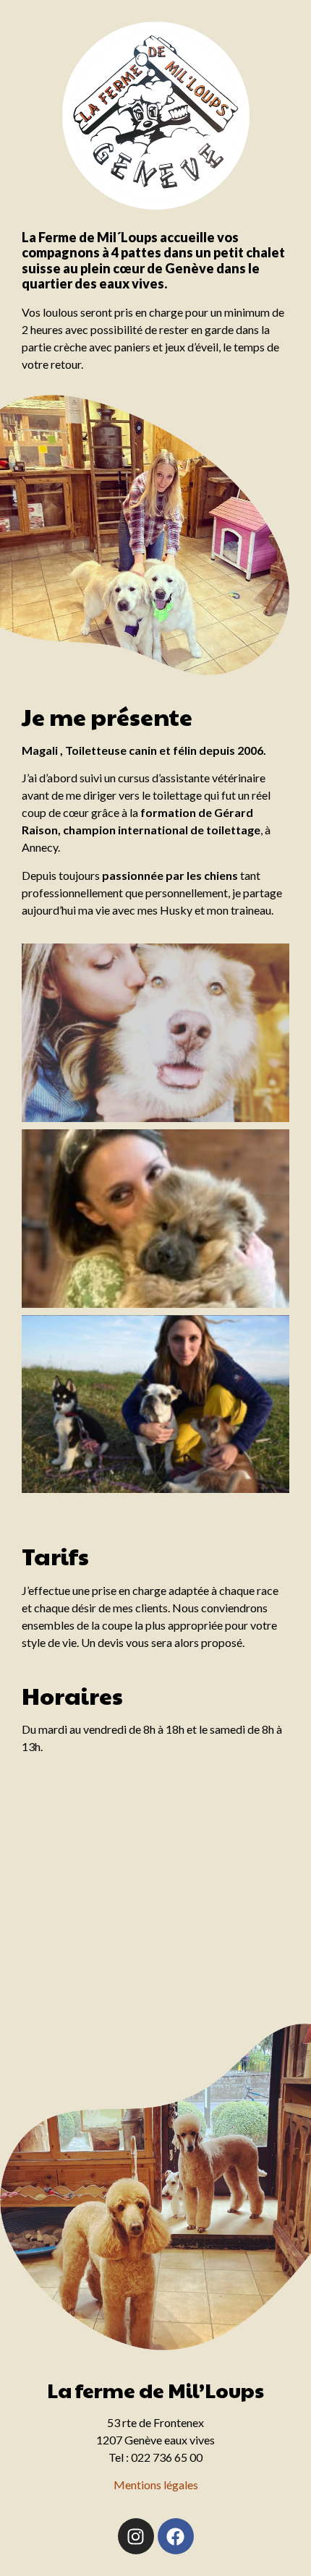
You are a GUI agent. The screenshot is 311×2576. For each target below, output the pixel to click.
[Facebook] (176, 2536)
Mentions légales (156, 2485)
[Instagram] (136, 2536)
